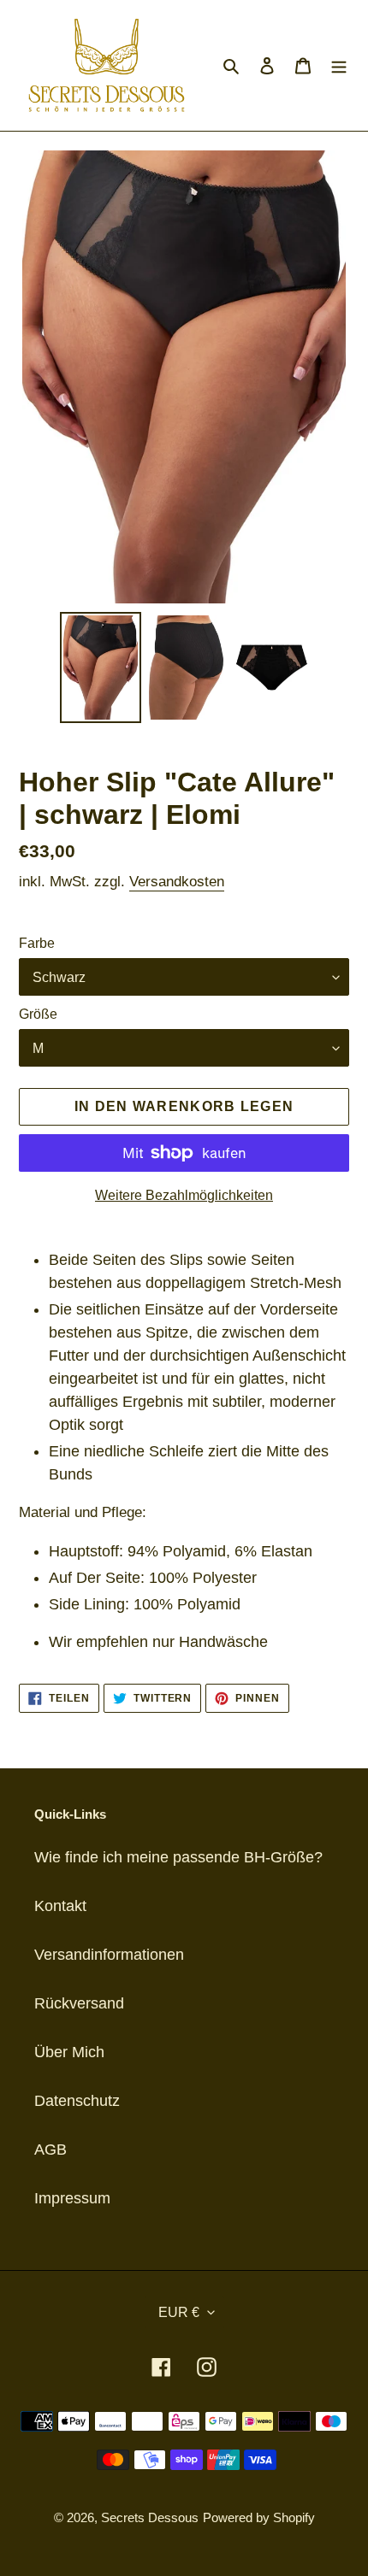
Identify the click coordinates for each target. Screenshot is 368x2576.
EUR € (179, 2312)
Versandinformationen (109, 1955)
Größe (38, 1014)
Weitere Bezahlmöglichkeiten (184, 1195)
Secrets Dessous (150, 2517)
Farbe (37, 943)
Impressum (72, 2198)
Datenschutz (77, 2101)
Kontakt (60, 1906)
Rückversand (79, 2003)
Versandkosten (177, 882)
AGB (50, 2150)
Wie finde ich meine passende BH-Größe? (178, 1857)
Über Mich (69, 2052)
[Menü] (339, 65)
